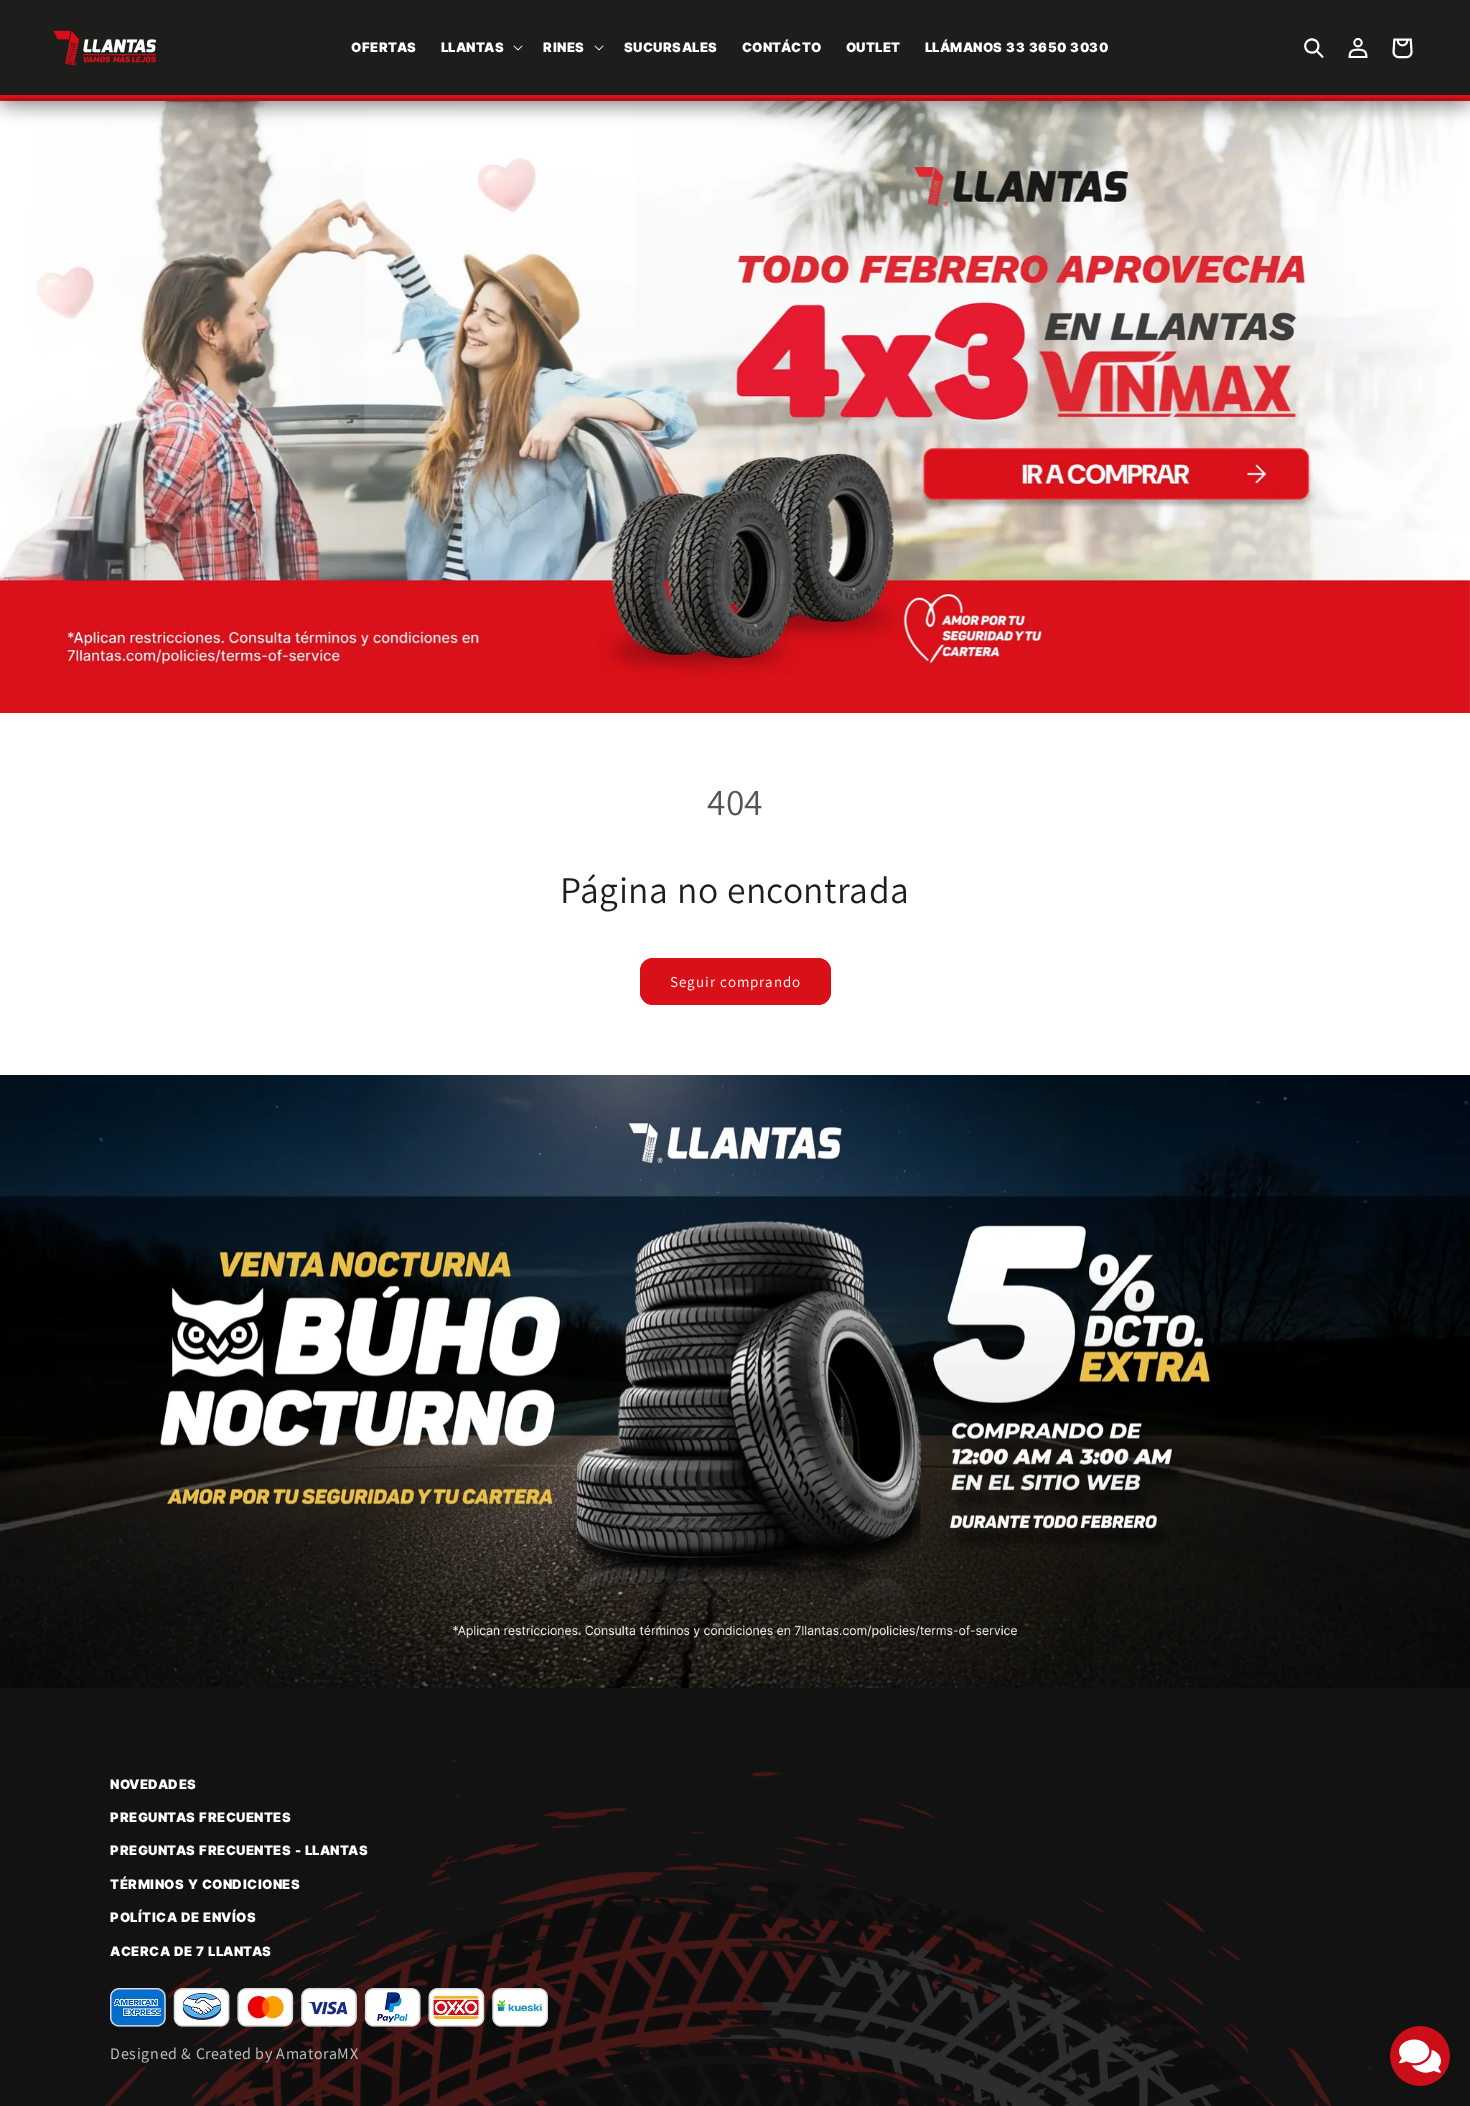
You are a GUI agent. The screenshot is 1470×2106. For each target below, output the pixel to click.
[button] (480, 47)
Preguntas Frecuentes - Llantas (239, 1850)
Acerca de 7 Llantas (191, 1951)
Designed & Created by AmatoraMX (234, 2053)
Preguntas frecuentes (200, 1817)
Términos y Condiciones (205, 1884)
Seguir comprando (735, 981)
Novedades (153, 1784)
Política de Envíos (183, 1917)
